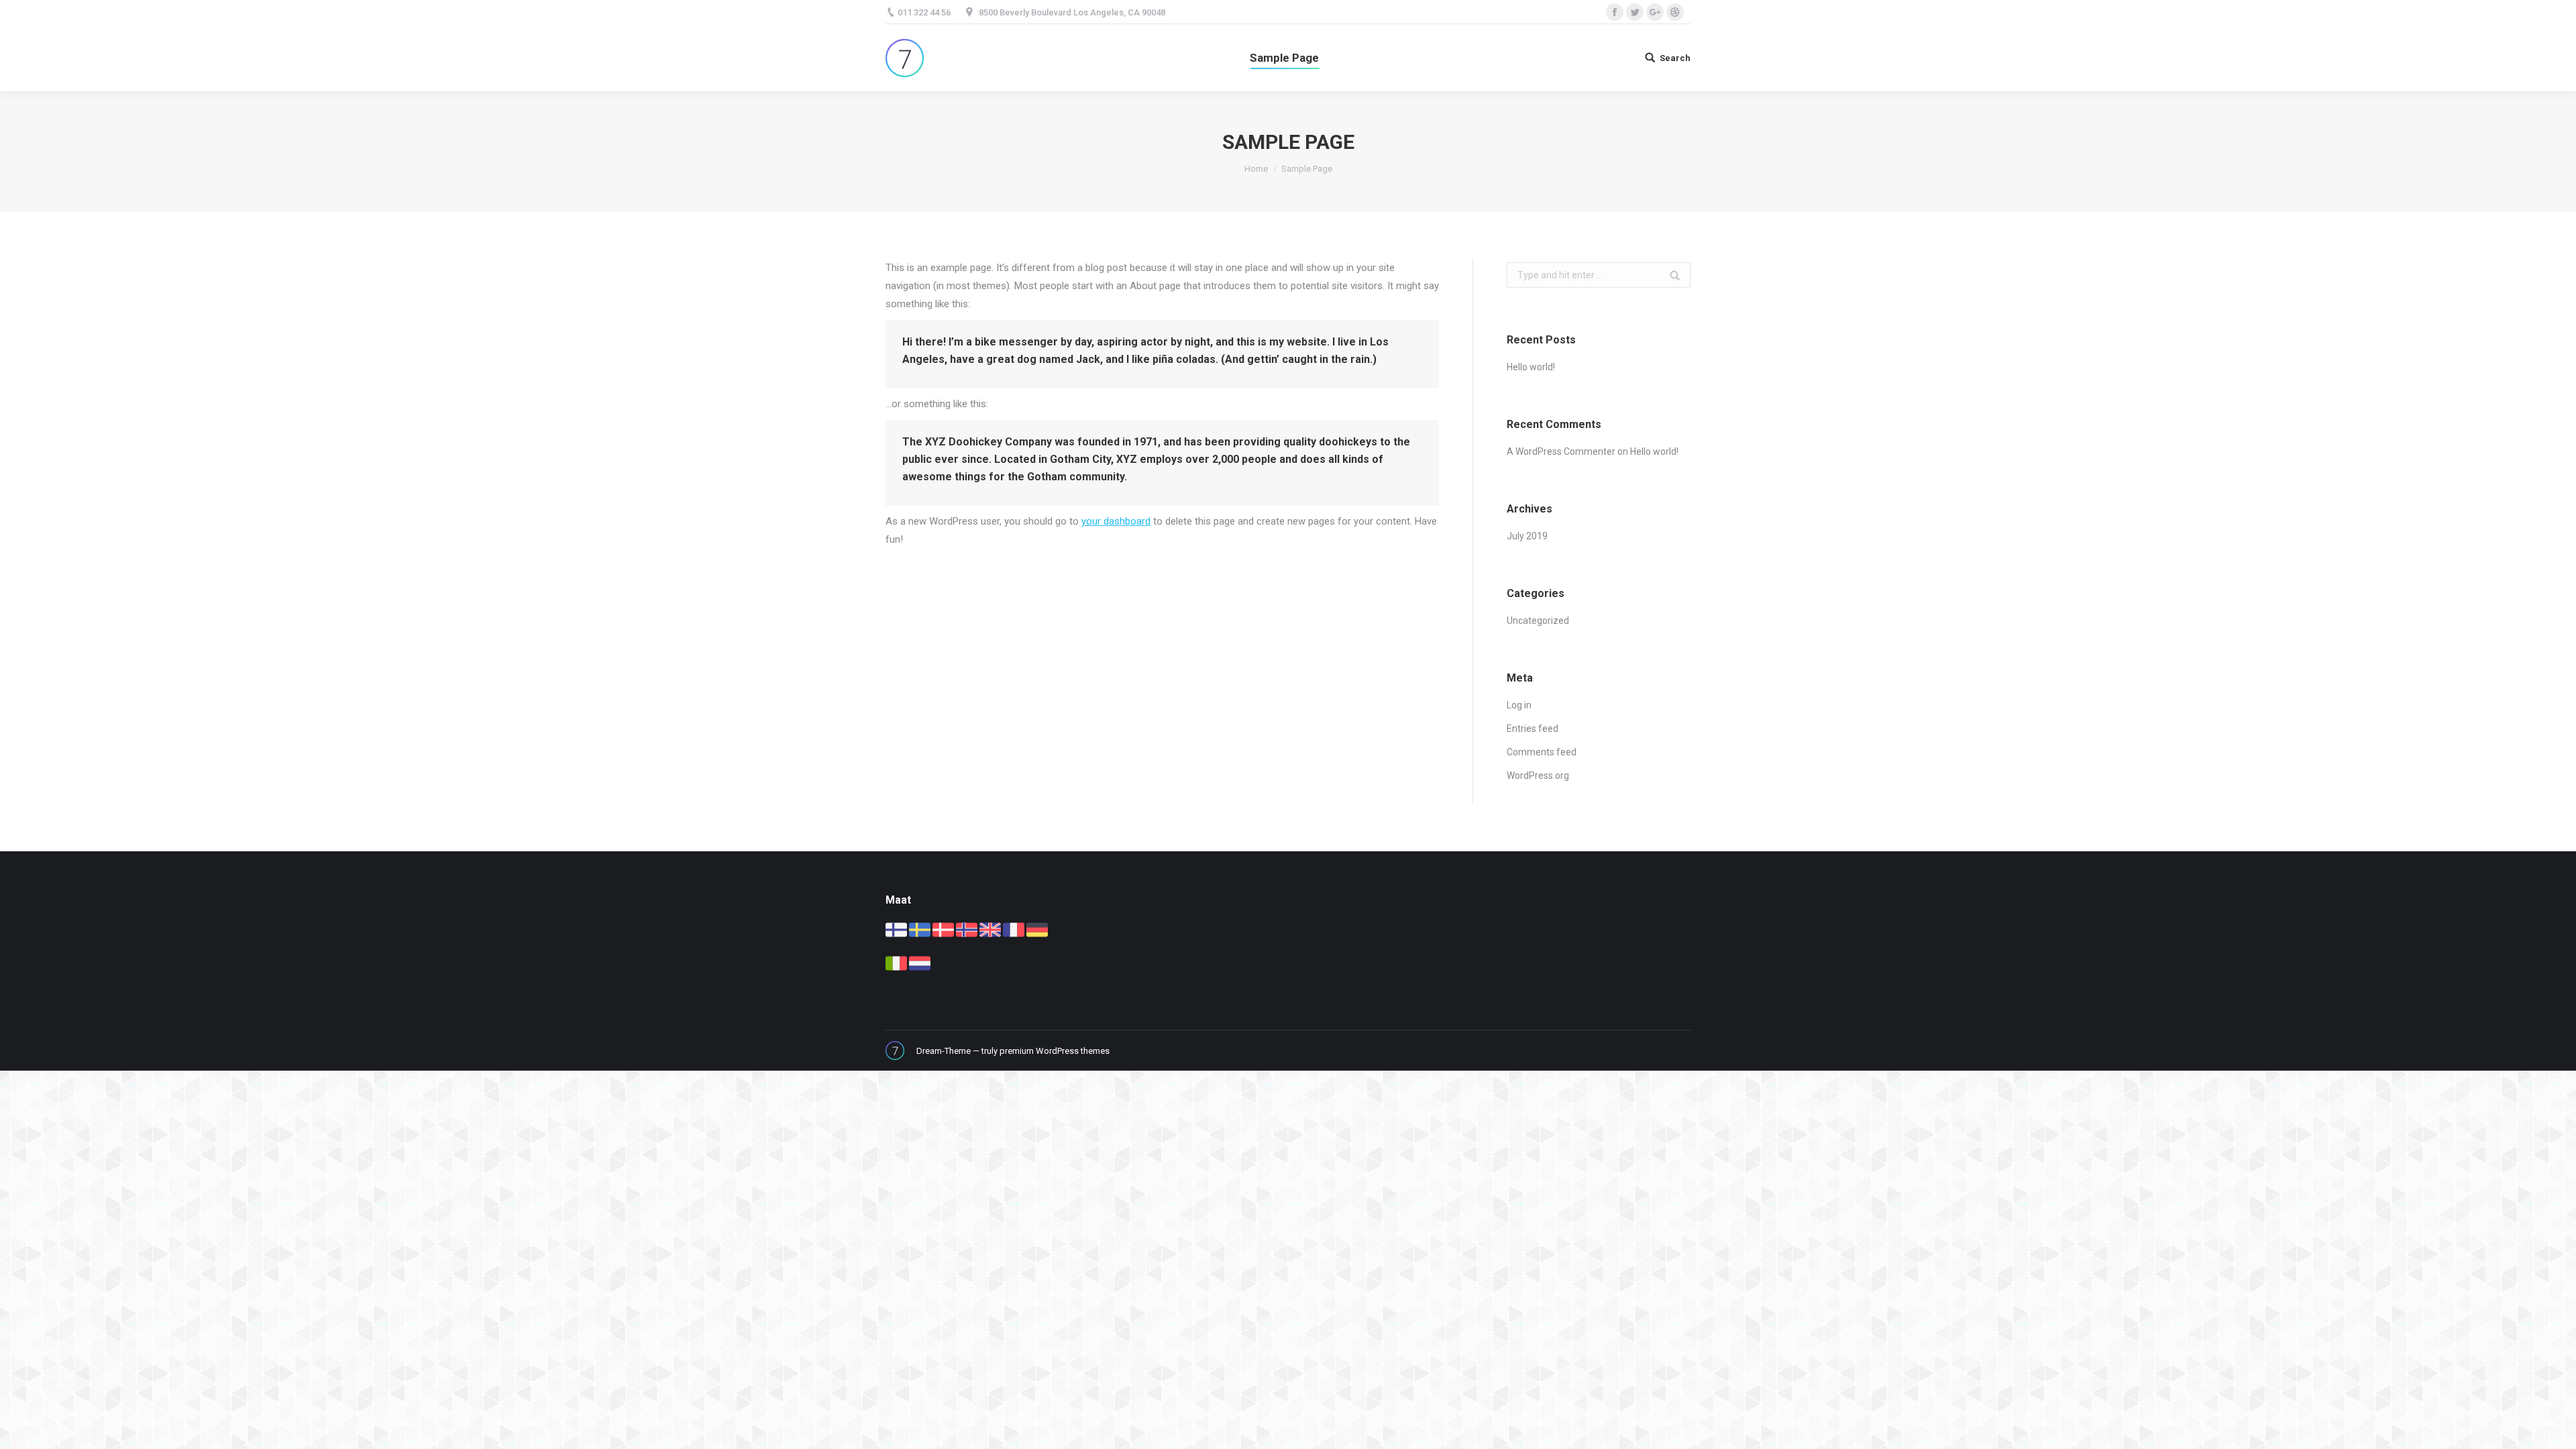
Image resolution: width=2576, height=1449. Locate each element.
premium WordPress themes (1055, 1051)
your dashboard (1116, 521)
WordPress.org (1538, 775)
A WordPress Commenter (1561, 451)
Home (1256, 169)
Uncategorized (1538, 621)
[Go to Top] (2555, 1428)
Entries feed (1533, 729)
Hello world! (1531, 367)
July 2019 (1527, 536)
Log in (1519, 705)
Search (1675, 58)
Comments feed (1542, 752)
